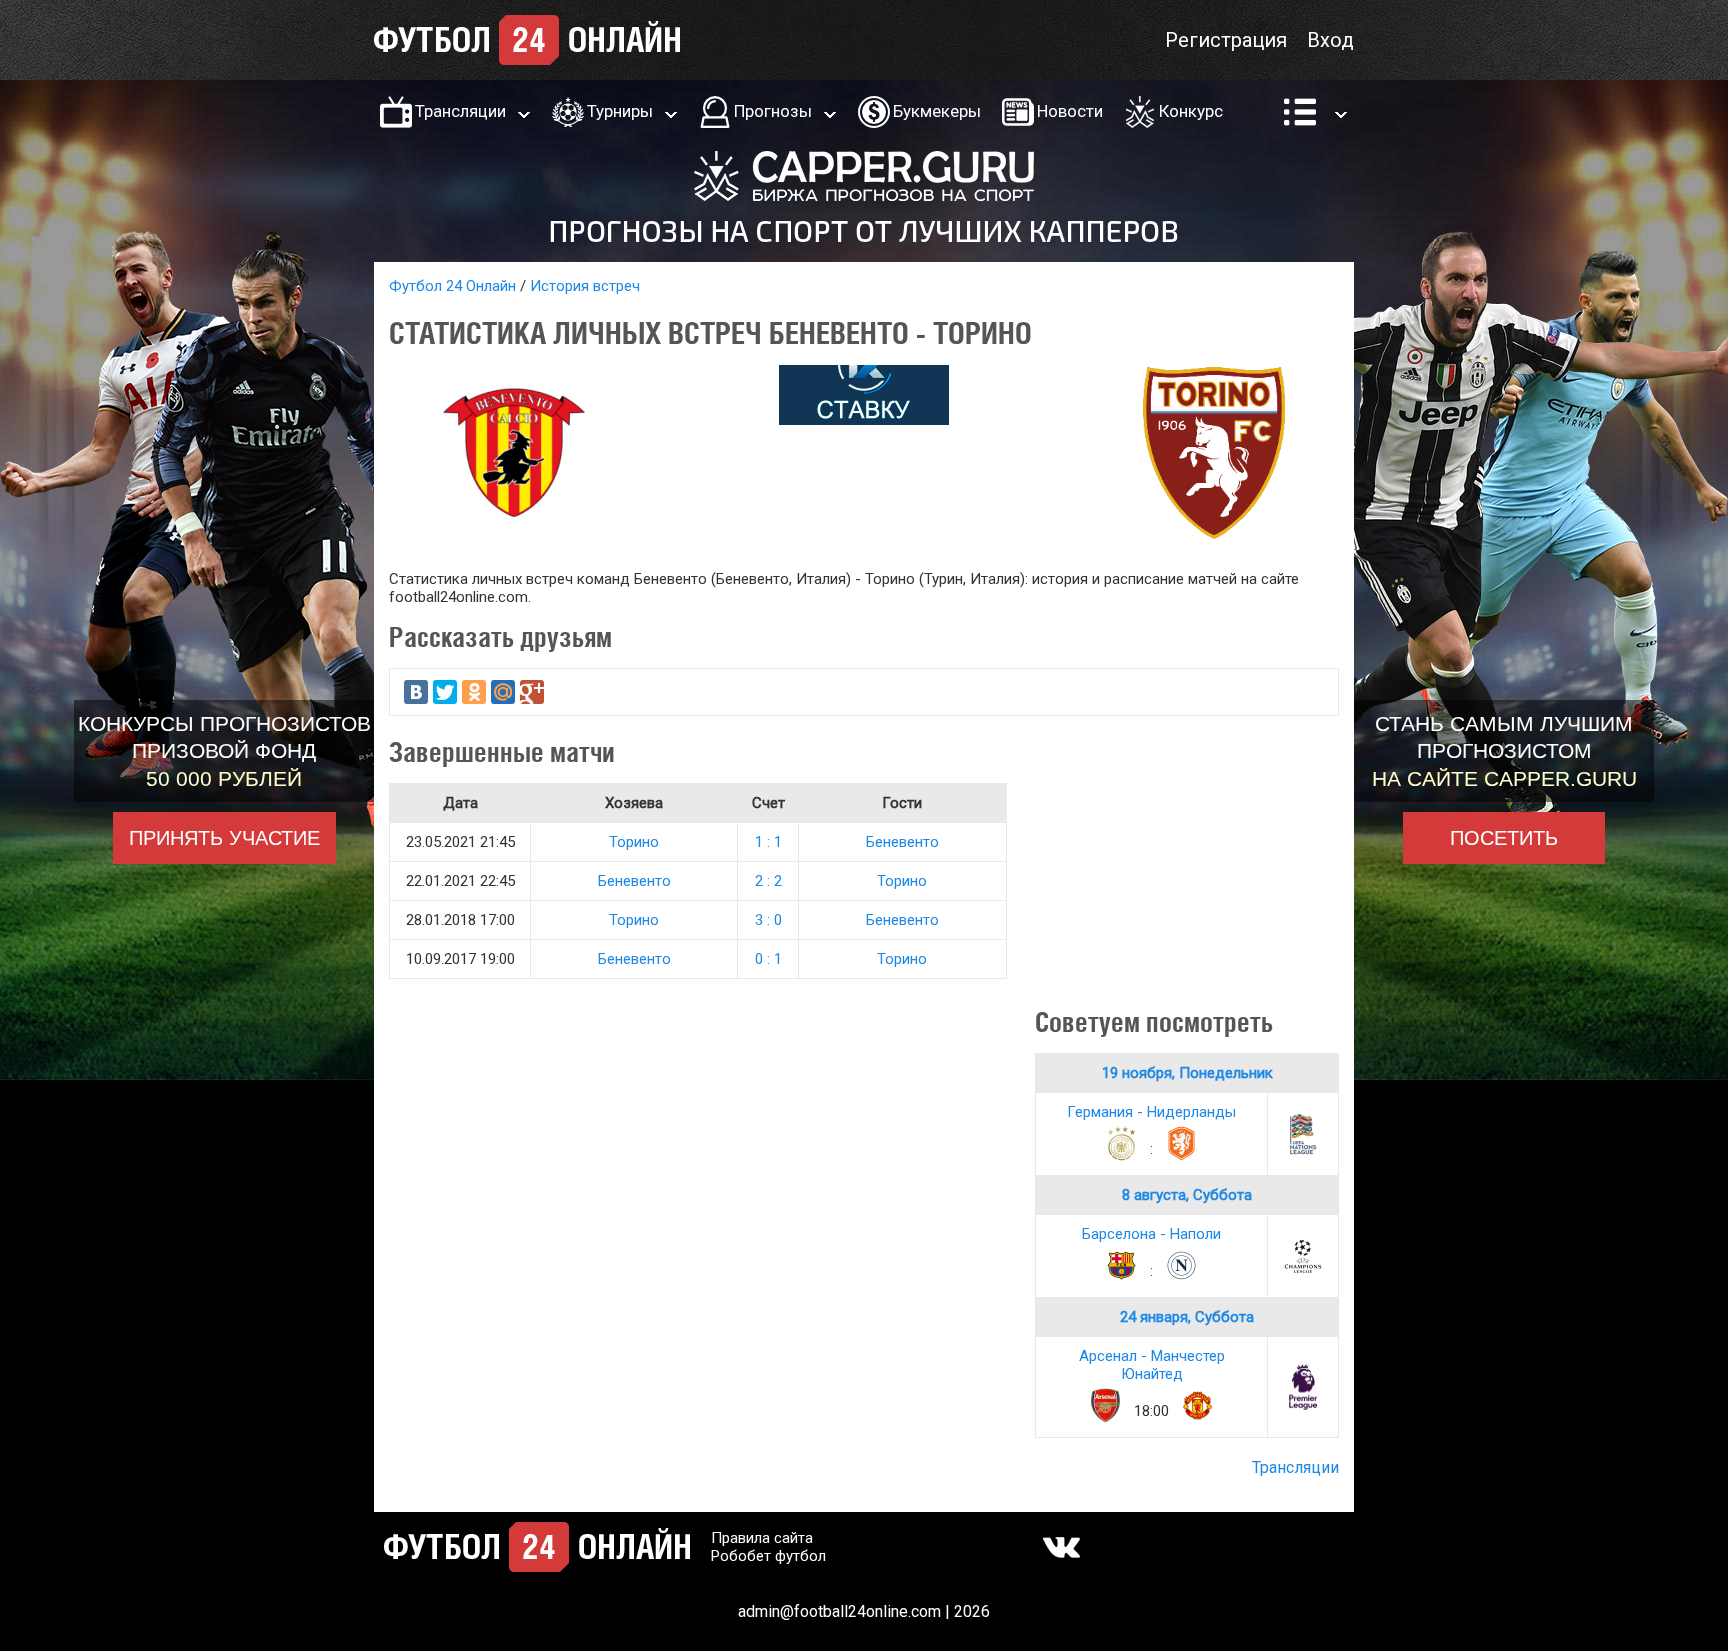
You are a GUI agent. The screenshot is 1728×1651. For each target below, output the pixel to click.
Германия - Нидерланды (1151, 1112)
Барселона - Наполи (1151, 1234)
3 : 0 (768, 920)
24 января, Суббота (1187, 1317)
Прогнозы (773, 111)
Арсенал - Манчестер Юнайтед (1152, 1365)
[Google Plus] (532, 692)
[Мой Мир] (503, 692)
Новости (1070, 111)
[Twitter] (445, 692)
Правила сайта (762, 1538)
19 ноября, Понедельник (1187, 1073)
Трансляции (460, 111)
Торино (634, 842)
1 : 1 (768, 842)
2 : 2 (768, 881)
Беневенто (902, 842)
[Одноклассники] (474, 692)
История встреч (585, 286)
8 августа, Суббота (1187, 1195)
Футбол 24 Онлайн (452, 286)
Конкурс (1191, 111)
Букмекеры (937, 111)
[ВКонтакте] (416, 692)
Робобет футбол (768, 1556)
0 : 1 (768, 959)
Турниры (620, 111)
